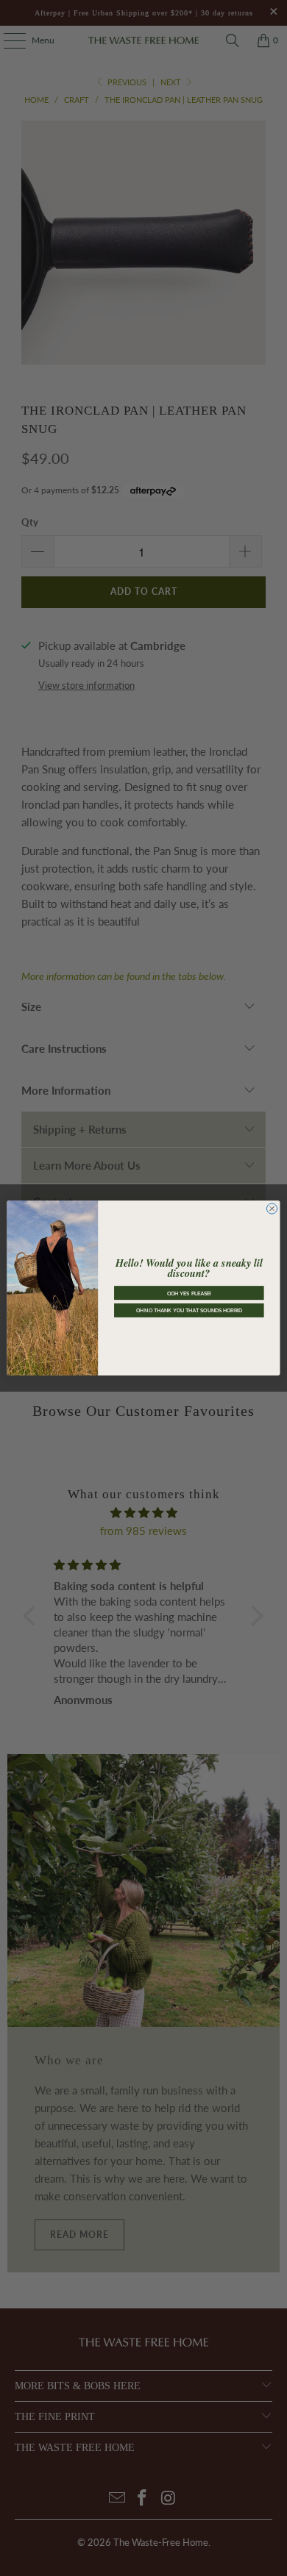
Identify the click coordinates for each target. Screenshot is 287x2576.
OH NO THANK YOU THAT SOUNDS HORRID (189, 1310)
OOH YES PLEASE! (189, 1293)
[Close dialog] (272, 1209)
